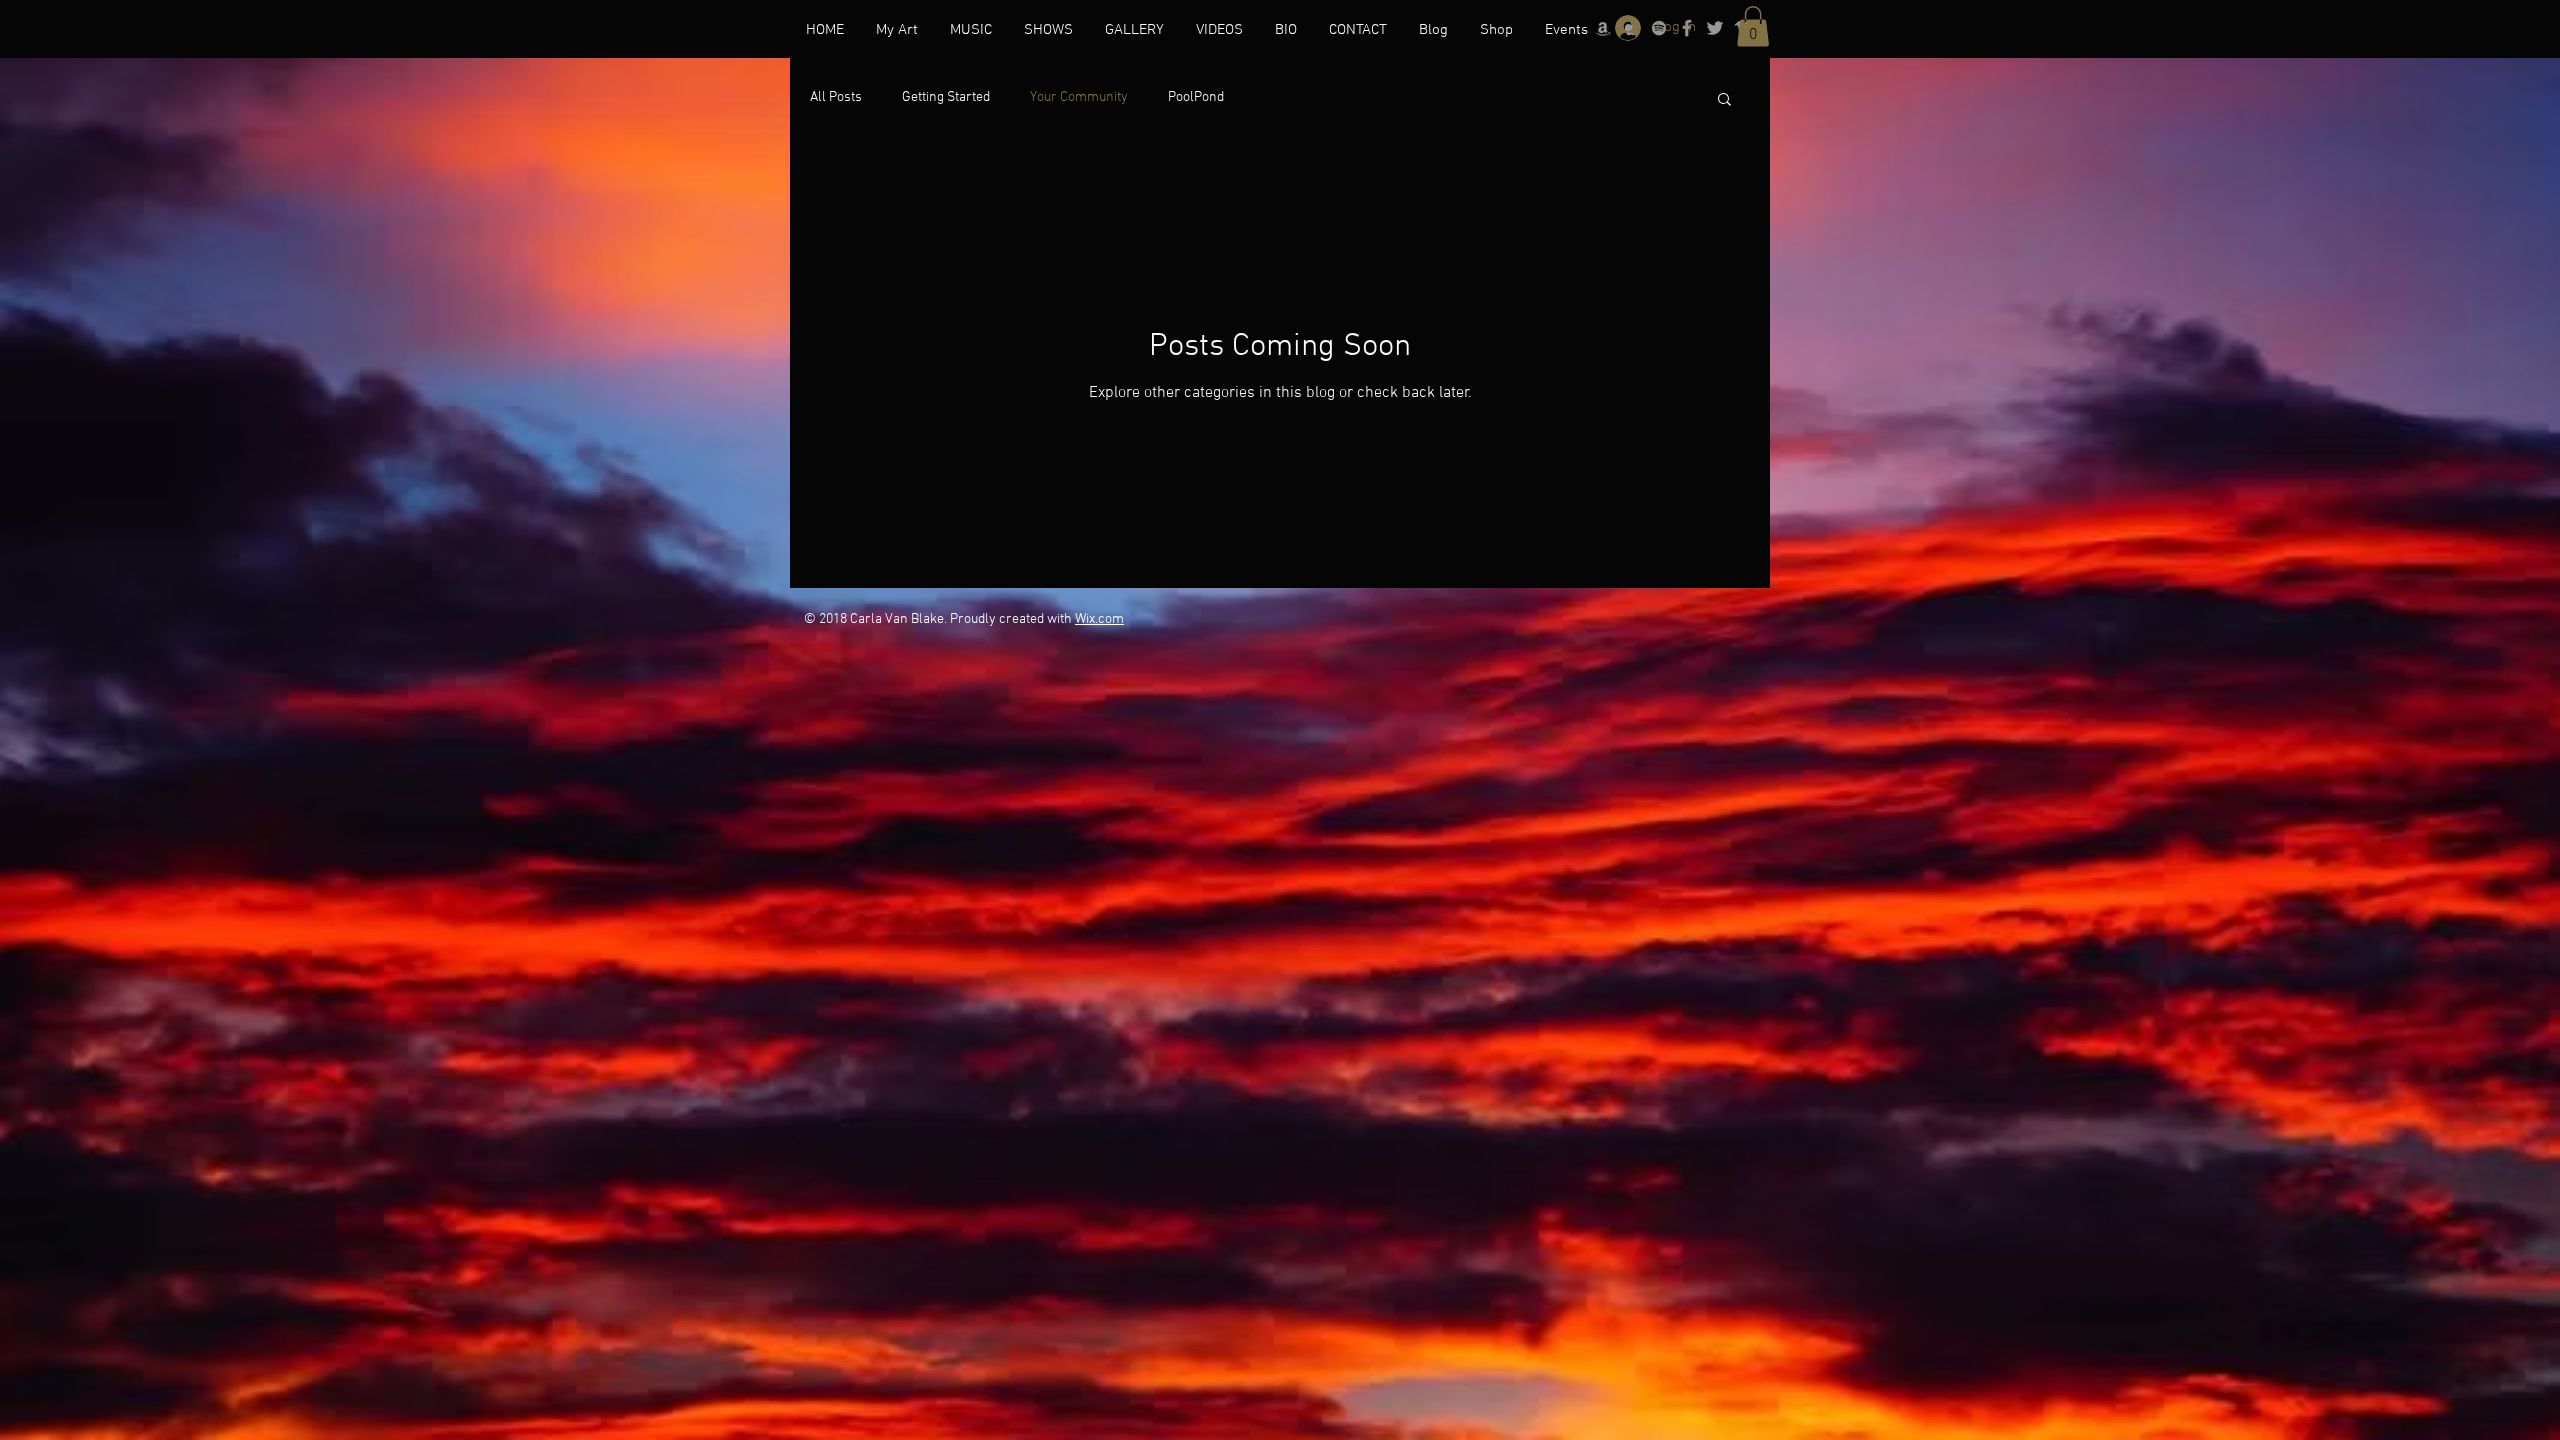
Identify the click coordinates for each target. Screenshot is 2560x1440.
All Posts (836, 97)
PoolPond (1196, 97)
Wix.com (1099, 619)
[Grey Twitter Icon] (1715, 28)
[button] (1753, 26)
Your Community (1079, 97)
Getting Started (946, 97)
